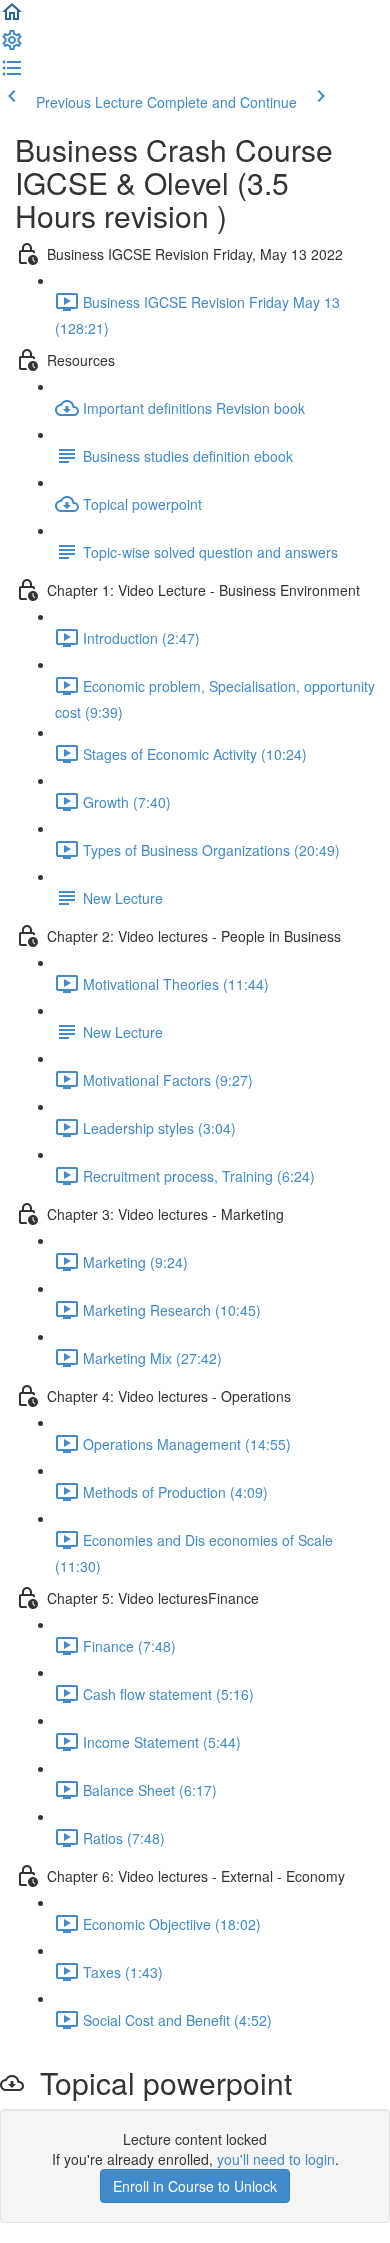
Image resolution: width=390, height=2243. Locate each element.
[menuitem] (12, 46)
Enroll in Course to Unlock (195, 2186)
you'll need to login (276, 2159)
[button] (12, 18)
